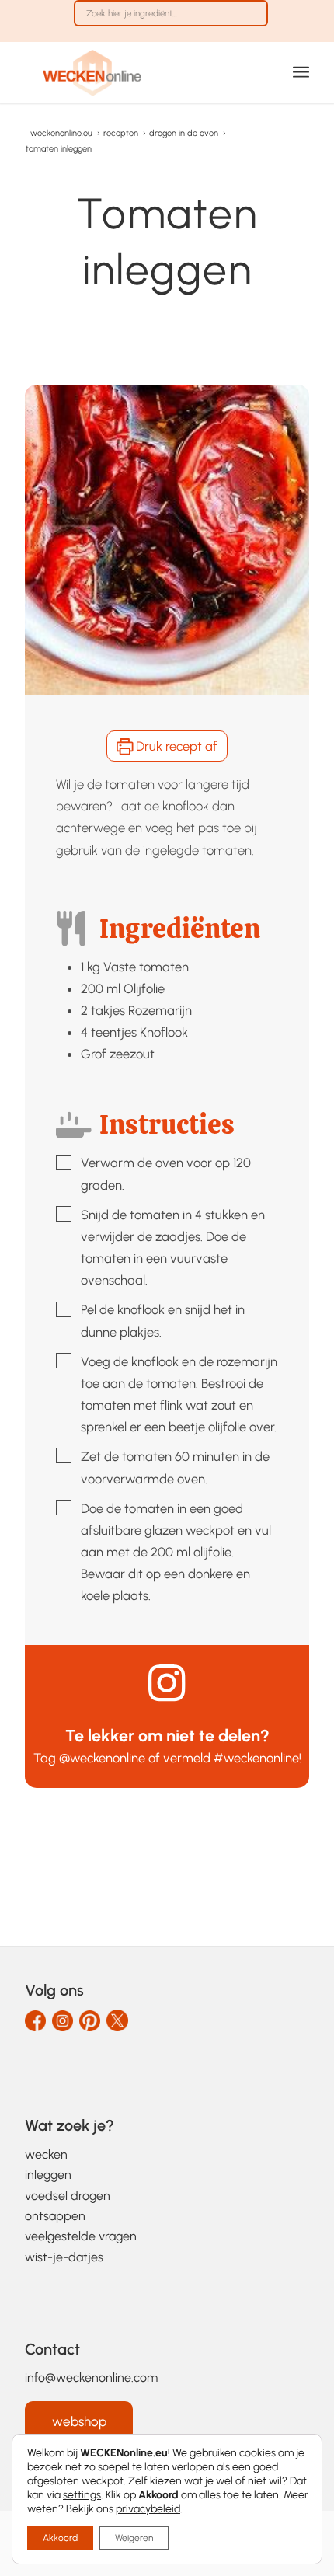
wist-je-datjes (64, 2257)
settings (82, 2495)
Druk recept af (175, 746)
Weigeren (134, 2538)
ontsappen (55, 2216)
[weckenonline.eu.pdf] (138, 72)
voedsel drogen (68, 2196)
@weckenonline (102, 1758)
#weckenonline (256, 1758)
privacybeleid (148, 2509)
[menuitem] (171, 21)
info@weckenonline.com (91, 2377)
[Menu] (301, 72)
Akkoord (60, 2538)
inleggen (48, 2175)
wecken (46, 2154)
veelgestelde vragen (81, 2236)
